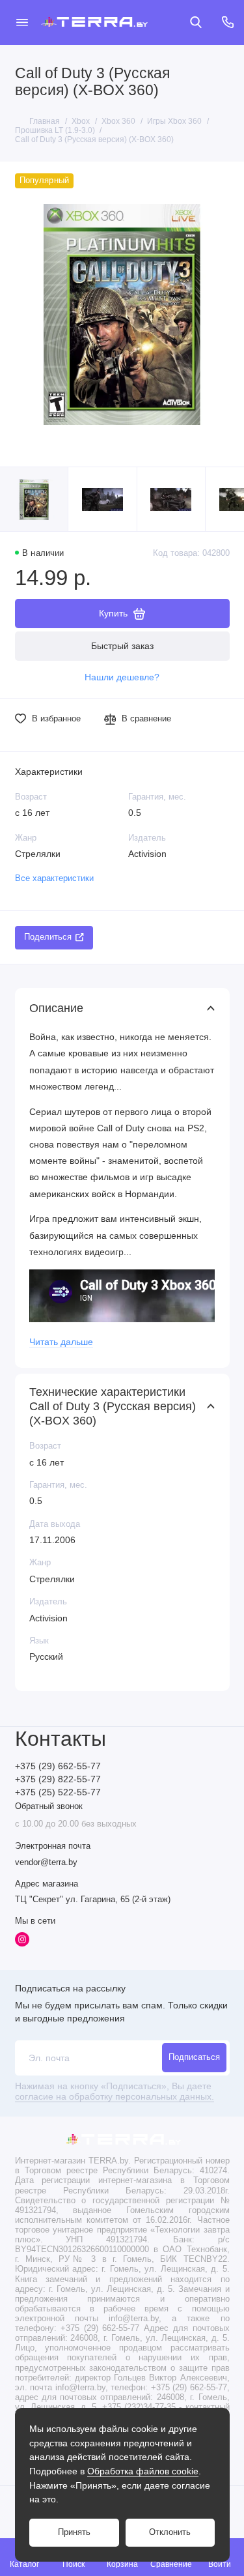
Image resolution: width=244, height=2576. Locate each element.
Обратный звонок (49, 1806)
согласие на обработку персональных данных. (115, 2097)
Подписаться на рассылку (70, 1988)
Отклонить (170, 2532)
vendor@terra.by (46, 1862)
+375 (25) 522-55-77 (58, 1792)
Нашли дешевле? (122, 677)
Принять (74, 2532)
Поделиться (48, 937)
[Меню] (22, 22)
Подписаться (194, 2057)
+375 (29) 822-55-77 (58, 1779)
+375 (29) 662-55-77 (58, 1766)
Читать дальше (61, 1342)
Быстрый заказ (122, 646)
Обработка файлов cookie (143, 2471)
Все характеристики (54, 878)
